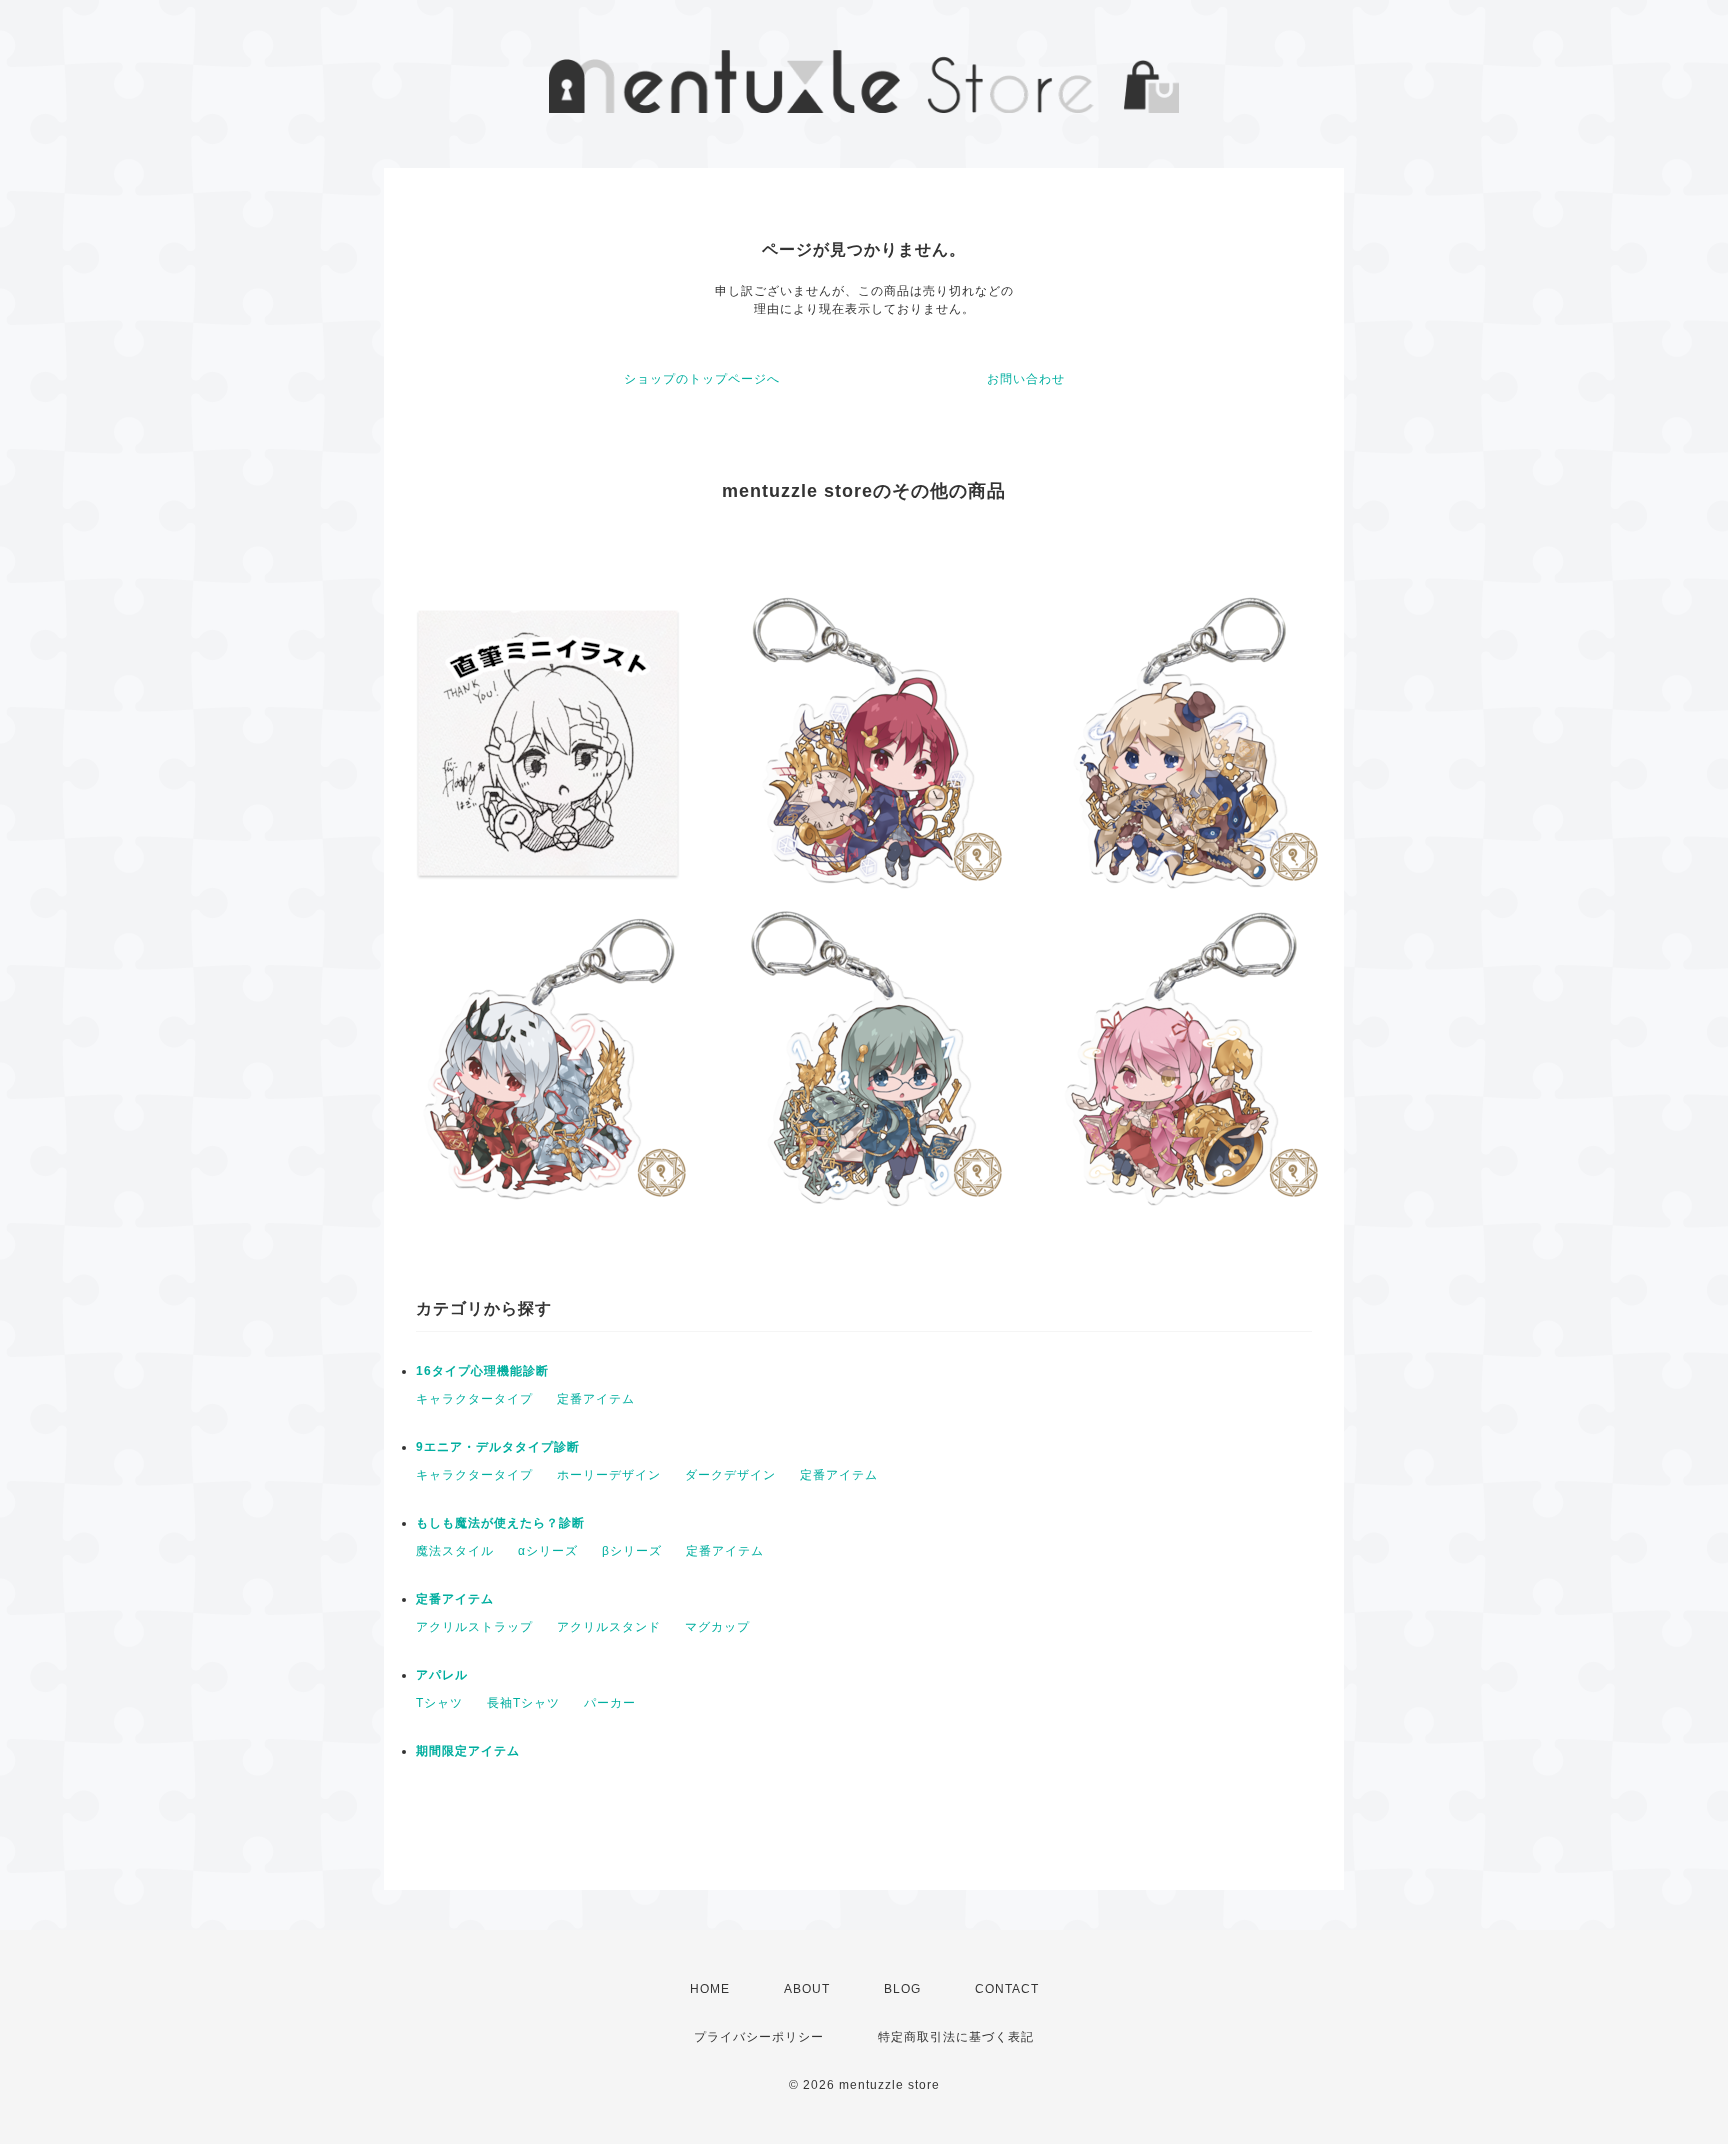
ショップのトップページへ (702, 379)
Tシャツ (439, 1703)
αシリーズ (548, 1551)
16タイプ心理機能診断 (482, 1371)
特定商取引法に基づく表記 (956, 2037)
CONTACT (1007, 1989)
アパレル (442, 1675)
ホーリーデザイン (609, 1475)
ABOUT (807, 1989)
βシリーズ (632, 1551)
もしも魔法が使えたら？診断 (500, 1523)
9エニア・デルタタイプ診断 (498, 1447)
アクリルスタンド (609, 1627)
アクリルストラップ (474, 1627)
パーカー (610, 1703)
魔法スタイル (455, 1551)
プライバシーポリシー (759, 2037)
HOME (710, 1989)
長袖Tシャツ (523, 1703)
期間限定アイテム (468, 1751)
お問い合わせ (1026, 379)
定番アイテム (596, 1399)
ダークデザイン (730, 1475)
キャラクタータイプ (474, 1399)
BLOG (902, 1989)
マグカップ (717, 1627)
